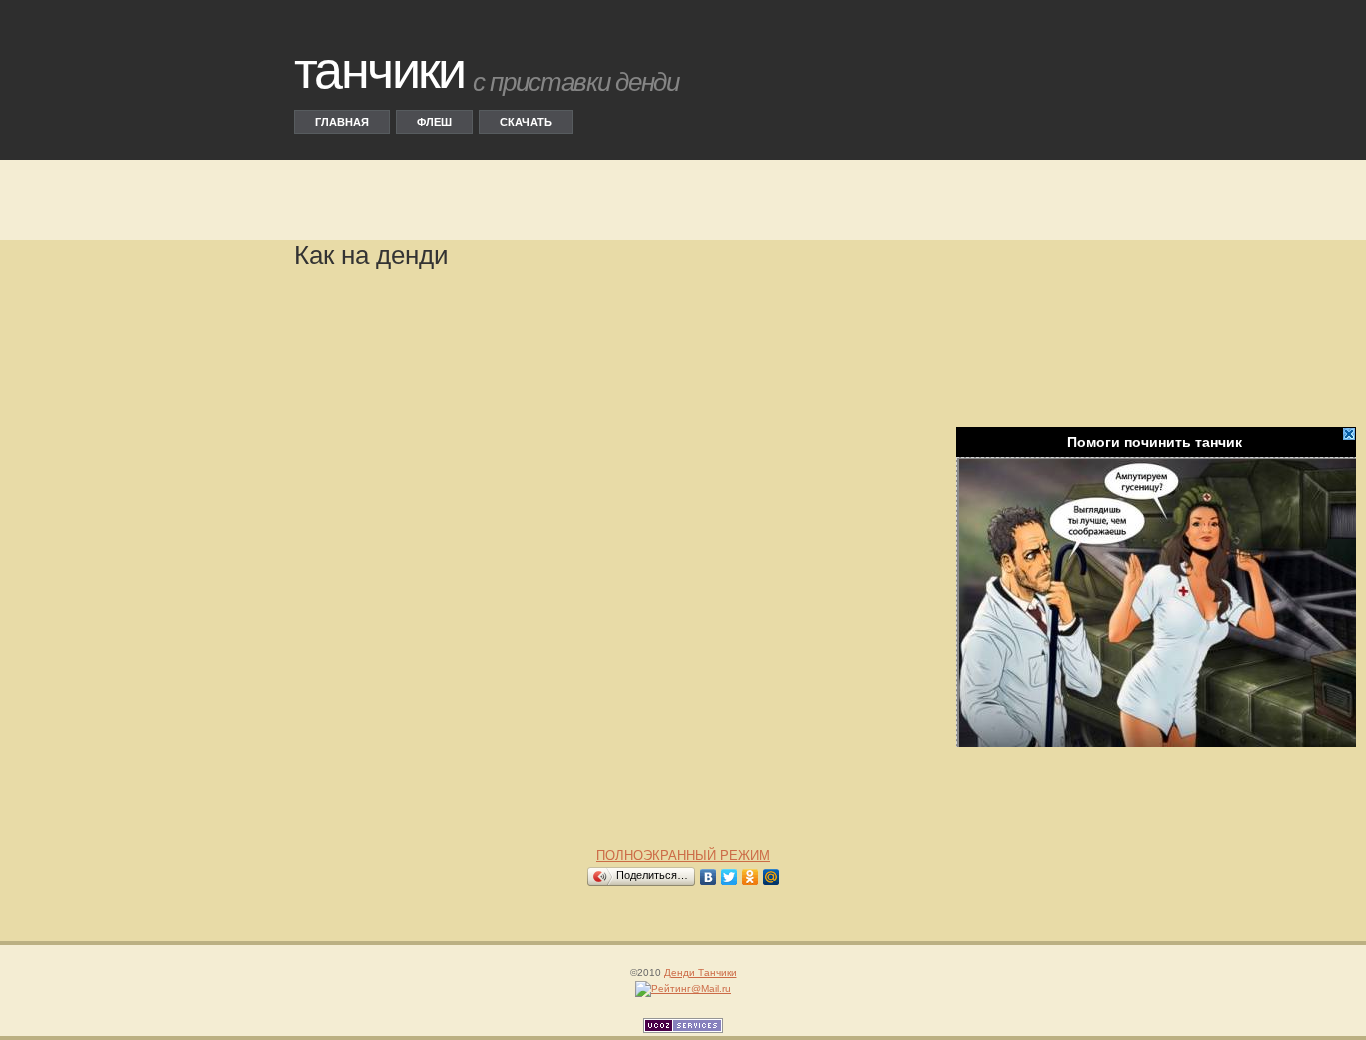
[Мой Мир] (771, 877)
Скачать (526, 122)
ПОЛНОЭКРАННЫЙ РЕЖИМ (683, 855)
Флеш (434, 122)
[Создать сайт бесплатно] (683, 1028)
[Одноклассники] (750, 877)
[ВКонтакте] (708, 877)
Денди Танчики (700, 972)
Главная (342, 122)
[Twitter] (729, 877)
